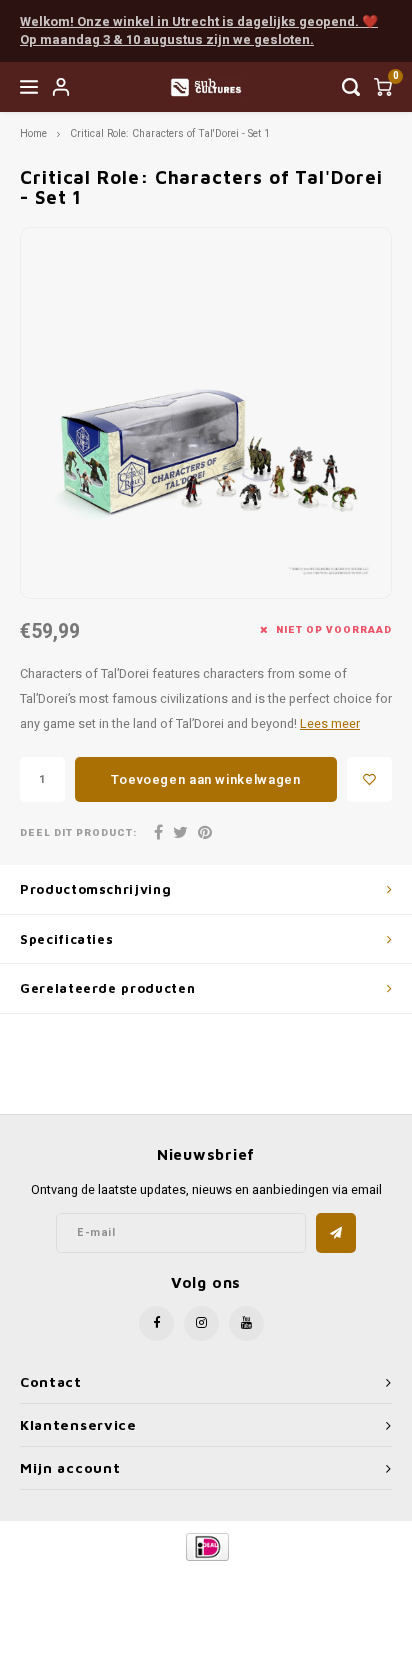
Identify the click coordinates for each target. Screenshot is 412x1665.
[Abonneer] (336, 1233)
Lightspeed (286, 1580)
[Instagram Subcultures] (201, 1323)
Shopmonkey (206, 1596)
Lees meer (330, 724)
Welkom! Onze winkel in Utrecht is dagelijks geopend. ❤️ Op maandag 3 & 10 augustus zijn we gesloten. (199, 31)
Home (33, 133)
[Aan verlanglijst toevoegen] (369, 779)
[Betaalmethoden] (206, 1546)
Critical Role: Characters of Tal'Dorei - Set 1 (170, 133)
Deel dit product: (78, 833)
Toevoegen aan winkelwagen (205, 779)
